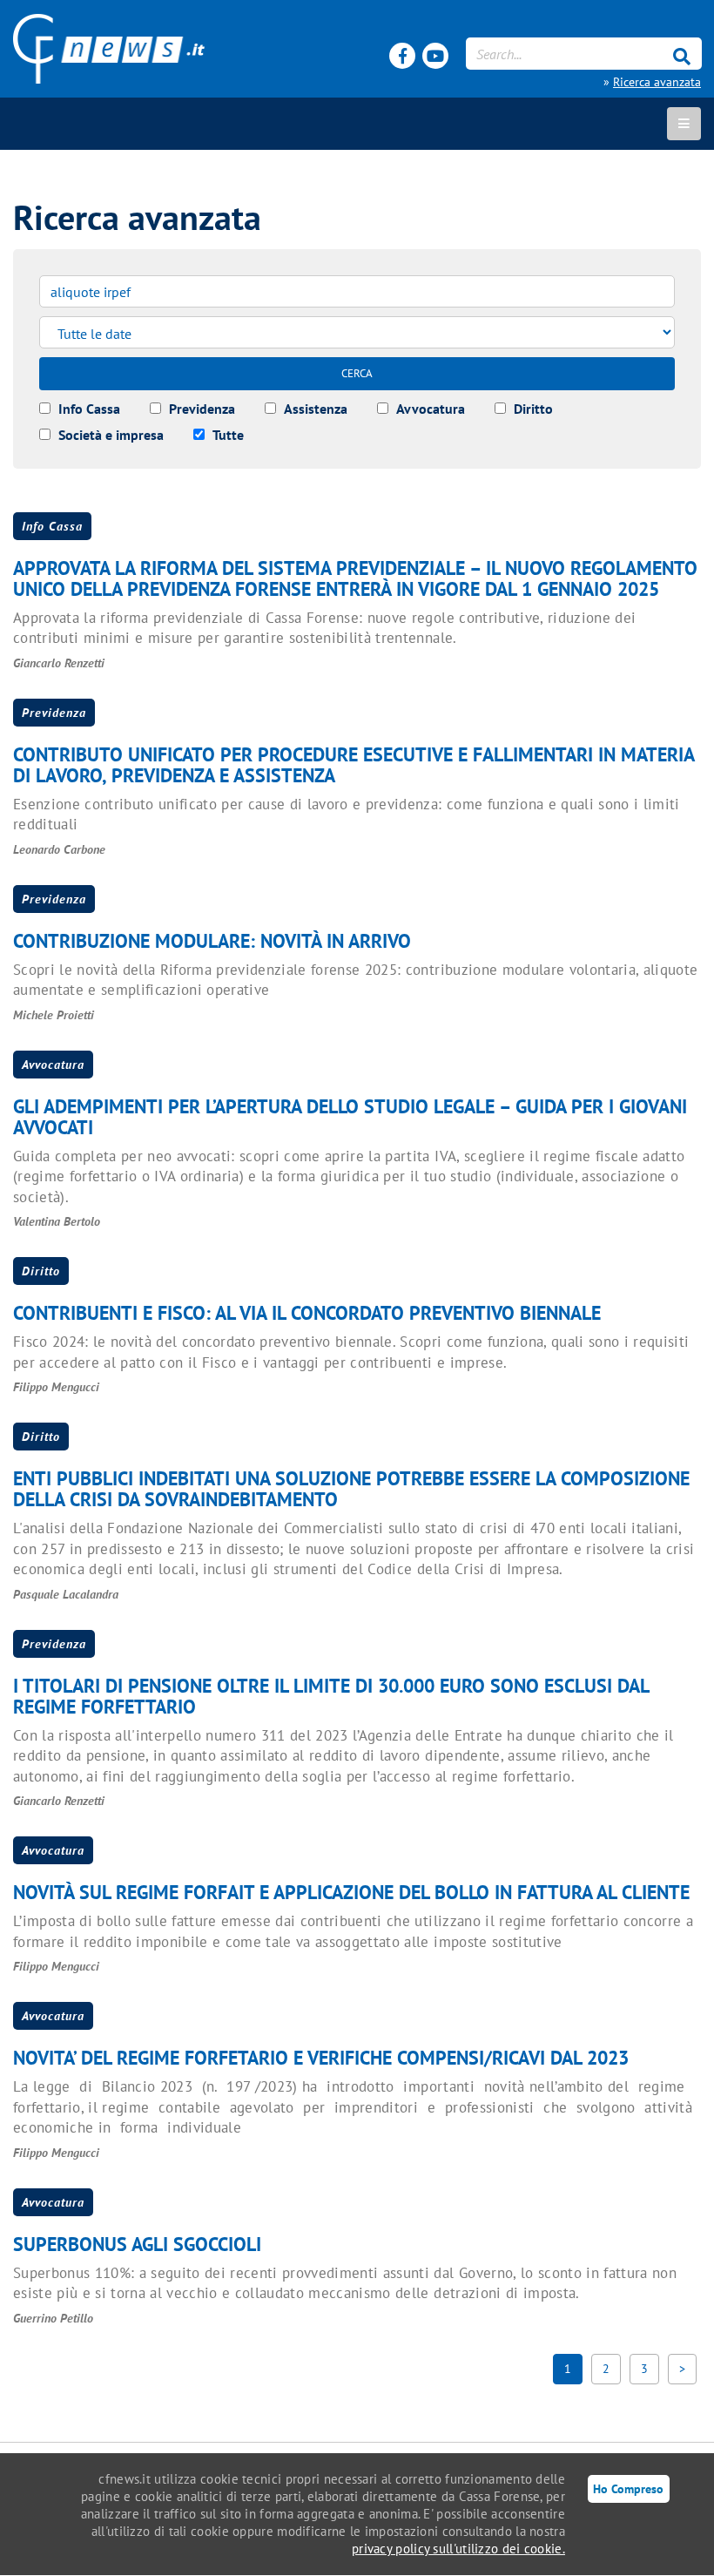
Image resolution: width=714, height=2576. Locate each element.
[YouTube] (435, 56)
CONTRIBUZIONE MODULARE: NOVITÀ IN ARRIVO (212, 941)
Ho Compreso (628, 2488)
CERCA (357, 373)
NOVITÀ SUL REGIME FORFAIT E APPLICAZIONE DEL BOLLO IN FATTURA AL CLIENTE (351, 1892)
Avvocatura (53, 1065)
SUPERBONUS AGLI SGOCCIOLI (137, 2244)
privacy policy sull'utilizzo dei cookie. (458, 2549)
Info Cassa (52, 526)
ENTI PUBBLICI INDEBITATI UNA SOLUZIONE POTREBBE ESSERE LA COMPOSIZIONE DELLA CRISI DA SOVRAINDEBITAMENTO (351, 1489)
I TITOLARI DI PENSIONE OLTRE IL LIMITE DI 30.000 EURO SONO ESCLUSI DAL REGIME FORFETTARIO (331, 1696)
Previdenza (54, 713)
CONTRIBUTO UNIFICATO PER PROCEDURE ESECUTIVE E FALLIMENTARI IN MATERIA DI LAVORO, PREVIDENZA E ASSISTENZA (354, 765)
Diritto (41, 1271)
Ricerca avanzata (657, 82)
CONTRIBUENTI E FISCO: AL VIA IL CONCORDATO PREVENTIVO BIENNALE (307, 1313)
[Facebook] (402, 56)
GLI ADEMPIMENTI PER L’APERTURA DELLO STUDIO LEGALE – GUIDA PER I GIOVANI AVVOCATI (350, 1117)
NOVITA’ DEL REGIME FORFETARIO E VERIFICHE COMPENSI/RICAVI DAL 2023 (321, 2058)
